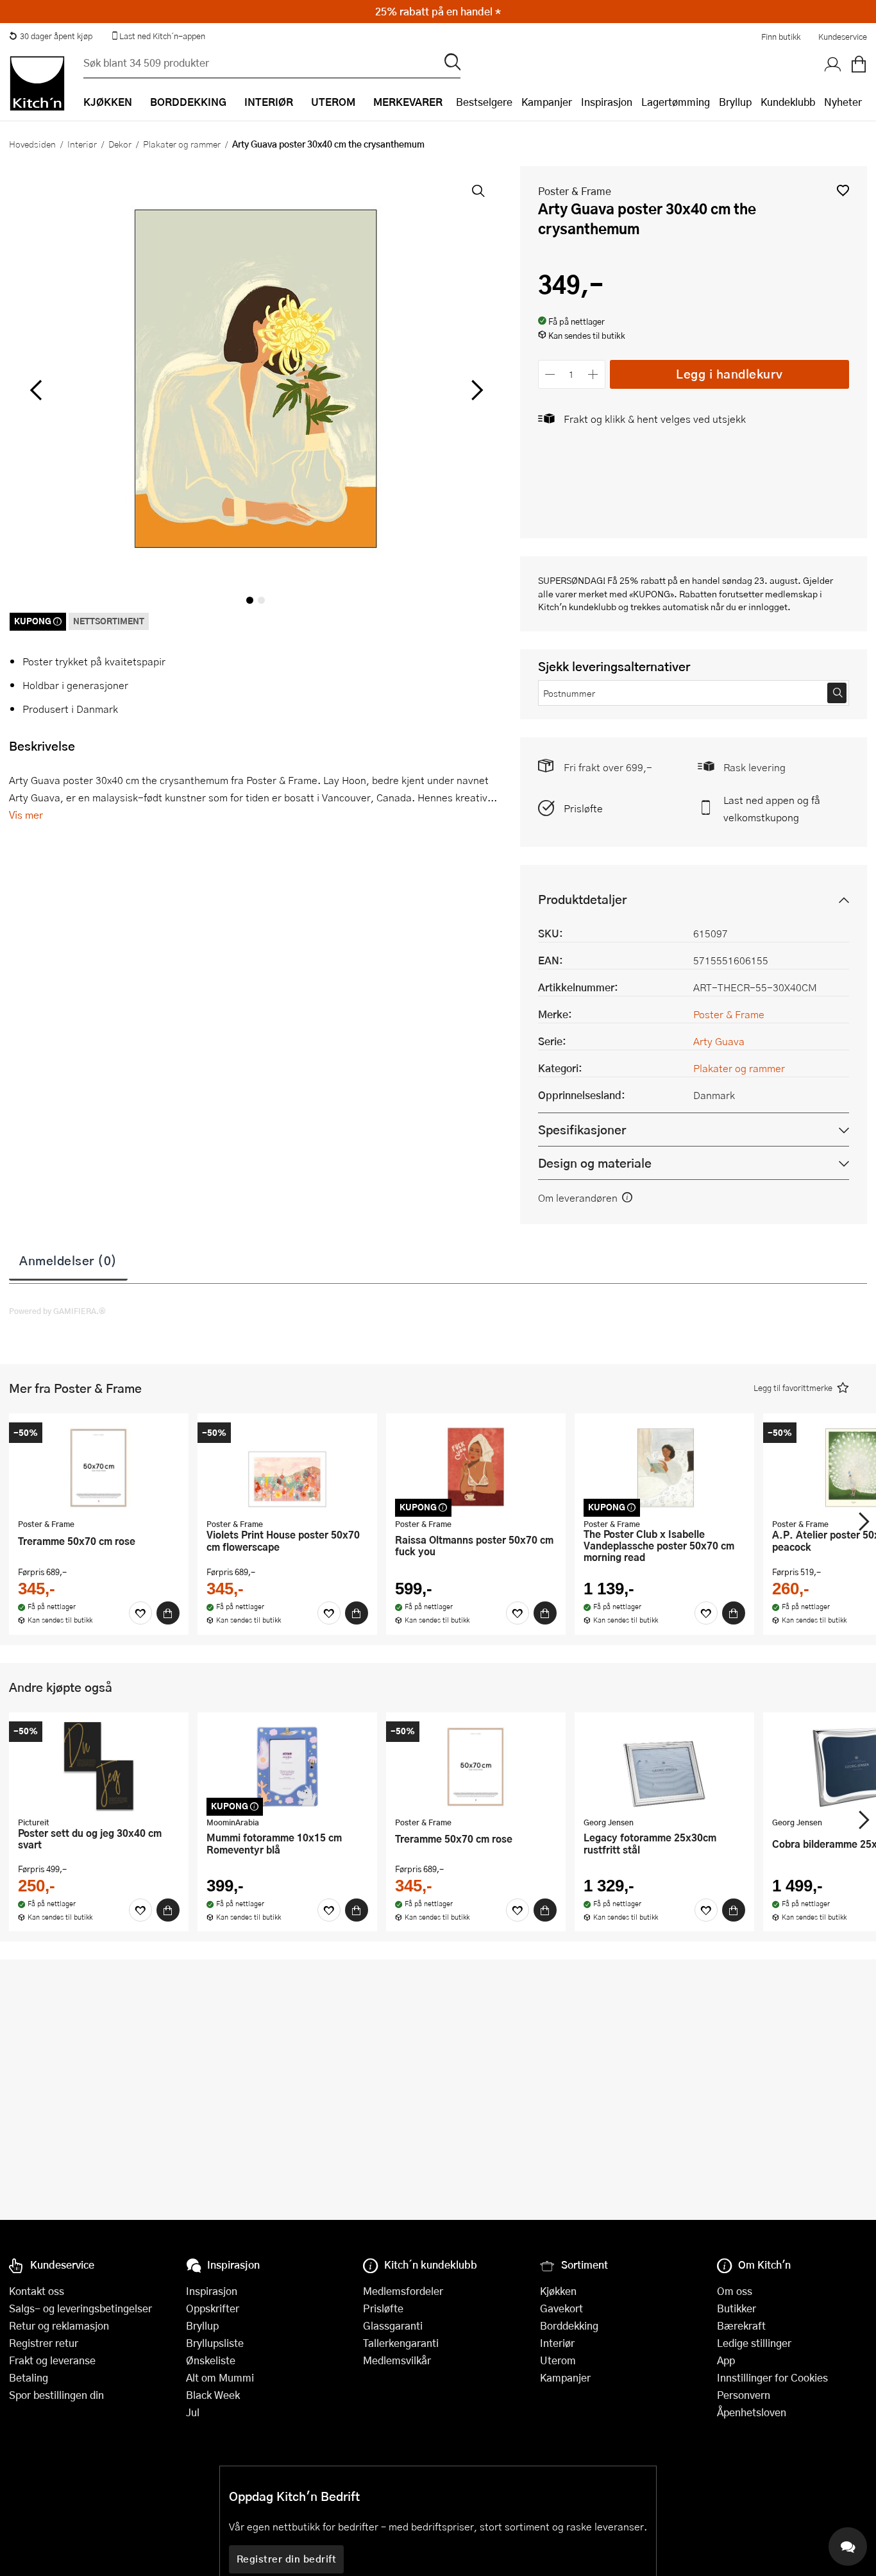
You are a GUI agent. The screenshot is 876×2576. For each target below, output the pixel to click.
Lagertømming (676, 102)
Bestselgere (484, 102)
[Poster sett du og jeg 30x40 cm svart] (99, 1766)
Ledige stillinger (754, 2343)
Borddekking (569, 2325)
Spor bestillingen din (56, 2395)
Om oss (735, 2291)
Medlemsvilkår (397, 2360)
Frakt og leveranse (52, 2360)
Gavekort (561, 2308)
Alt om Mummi (220, 2377)
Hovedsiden (32, 144)
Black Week (213, 2395)
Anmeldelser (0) (68, 1260)
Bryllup (735, 102)
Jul (193, 2412)
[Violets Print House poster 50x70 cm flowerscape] (287, 1467)
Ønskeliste (211, 2360)
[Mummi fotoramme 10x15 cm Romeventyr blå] (287, 1766)
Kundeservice (843, 37)
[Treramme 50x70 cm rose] (99, 1467)
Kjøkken (558, 2291)
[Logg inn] (833, 65)
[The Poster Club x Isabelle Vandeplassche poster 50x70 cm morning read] (664, 1467)
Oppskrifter (213, 2308)
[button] (843, 190)
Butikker (737, 2308)
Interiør (82, 144)
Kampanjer (547, 102)
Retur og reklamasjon (59, 2325)
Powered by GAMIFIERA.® (57, 1311)
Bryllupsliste (215, 2343)
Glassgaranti (393, 2325)
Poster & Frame (575, 191)
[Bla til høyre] (476, 390)
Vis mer (26, 815)
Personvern (744, 2395)
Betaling (29, 2377)
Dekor (120, 144)
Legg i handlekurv (729, 374)
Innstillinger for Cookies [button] (772, 2377)
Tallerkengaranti (401, 2343)
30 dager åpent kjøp (56, 36)
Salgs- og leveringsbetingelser (80, 2308)
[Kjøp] (168, 1613)
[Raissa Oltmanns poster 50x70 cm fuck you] (476, 1467)
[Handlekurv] (859, 65)
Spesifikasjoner (582, 1130)
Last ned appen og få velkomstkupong (772, 808)
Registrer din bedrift (287, 2559)
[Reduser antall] (551, 374)
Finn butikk (781, 37)
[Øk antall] (593, 374)
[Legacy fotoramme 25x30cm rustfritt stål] (664, 1766)
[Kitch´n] (37, 83)
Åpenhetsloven (752, 2412)
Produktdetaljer (582, 899)
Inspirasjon (607, 102)
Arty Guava (719, 1041)
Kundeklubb (788, 102)
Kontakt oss (37, 2291)
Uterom (558, 2360)
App (726, 2360)
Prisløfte (583, 808)
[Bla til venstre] (36, 390)
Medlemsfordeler (403, 2291)
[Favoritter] (140, 1613)
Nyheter (843, 102)
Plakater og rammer (182, 144)
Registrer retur (44, 2343)
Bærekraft (741, 2325)
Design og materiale (595, 1163)
